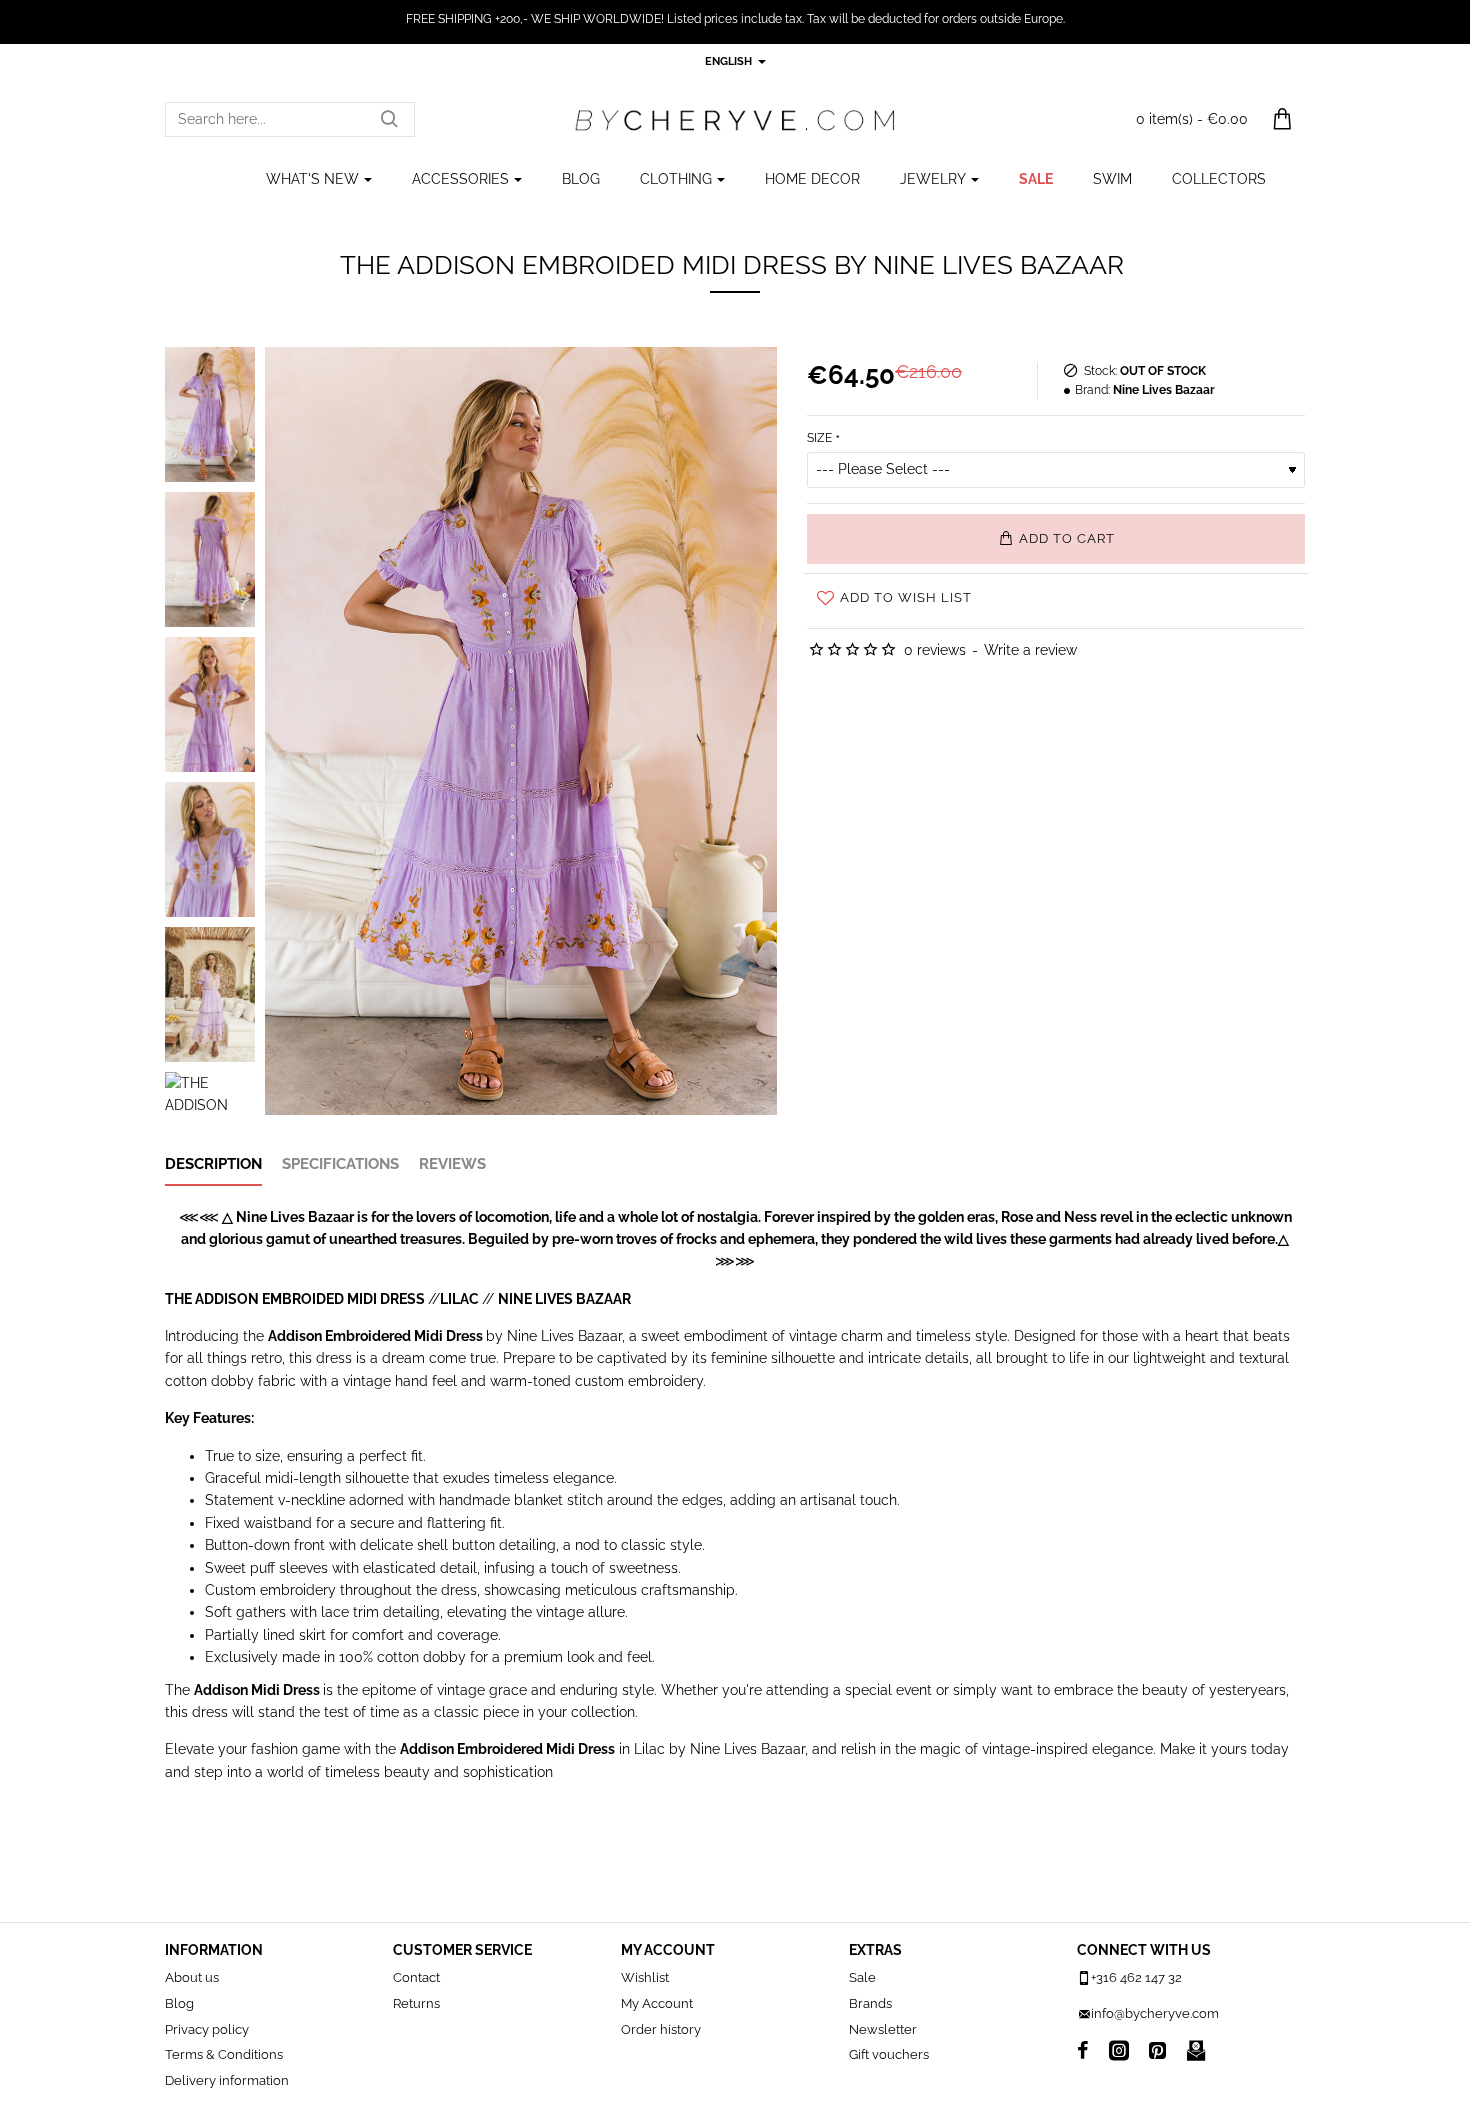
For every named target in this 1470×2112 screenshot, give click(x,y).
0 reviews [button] (935, 650)
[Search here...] (389, 119)
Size (819, 438)
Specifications (340, 1164)
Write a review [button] (1030, 650)
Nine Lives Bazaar (1164, 390)
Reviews (452, 1164)
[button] (1056, 539)
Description (213, 1164)
